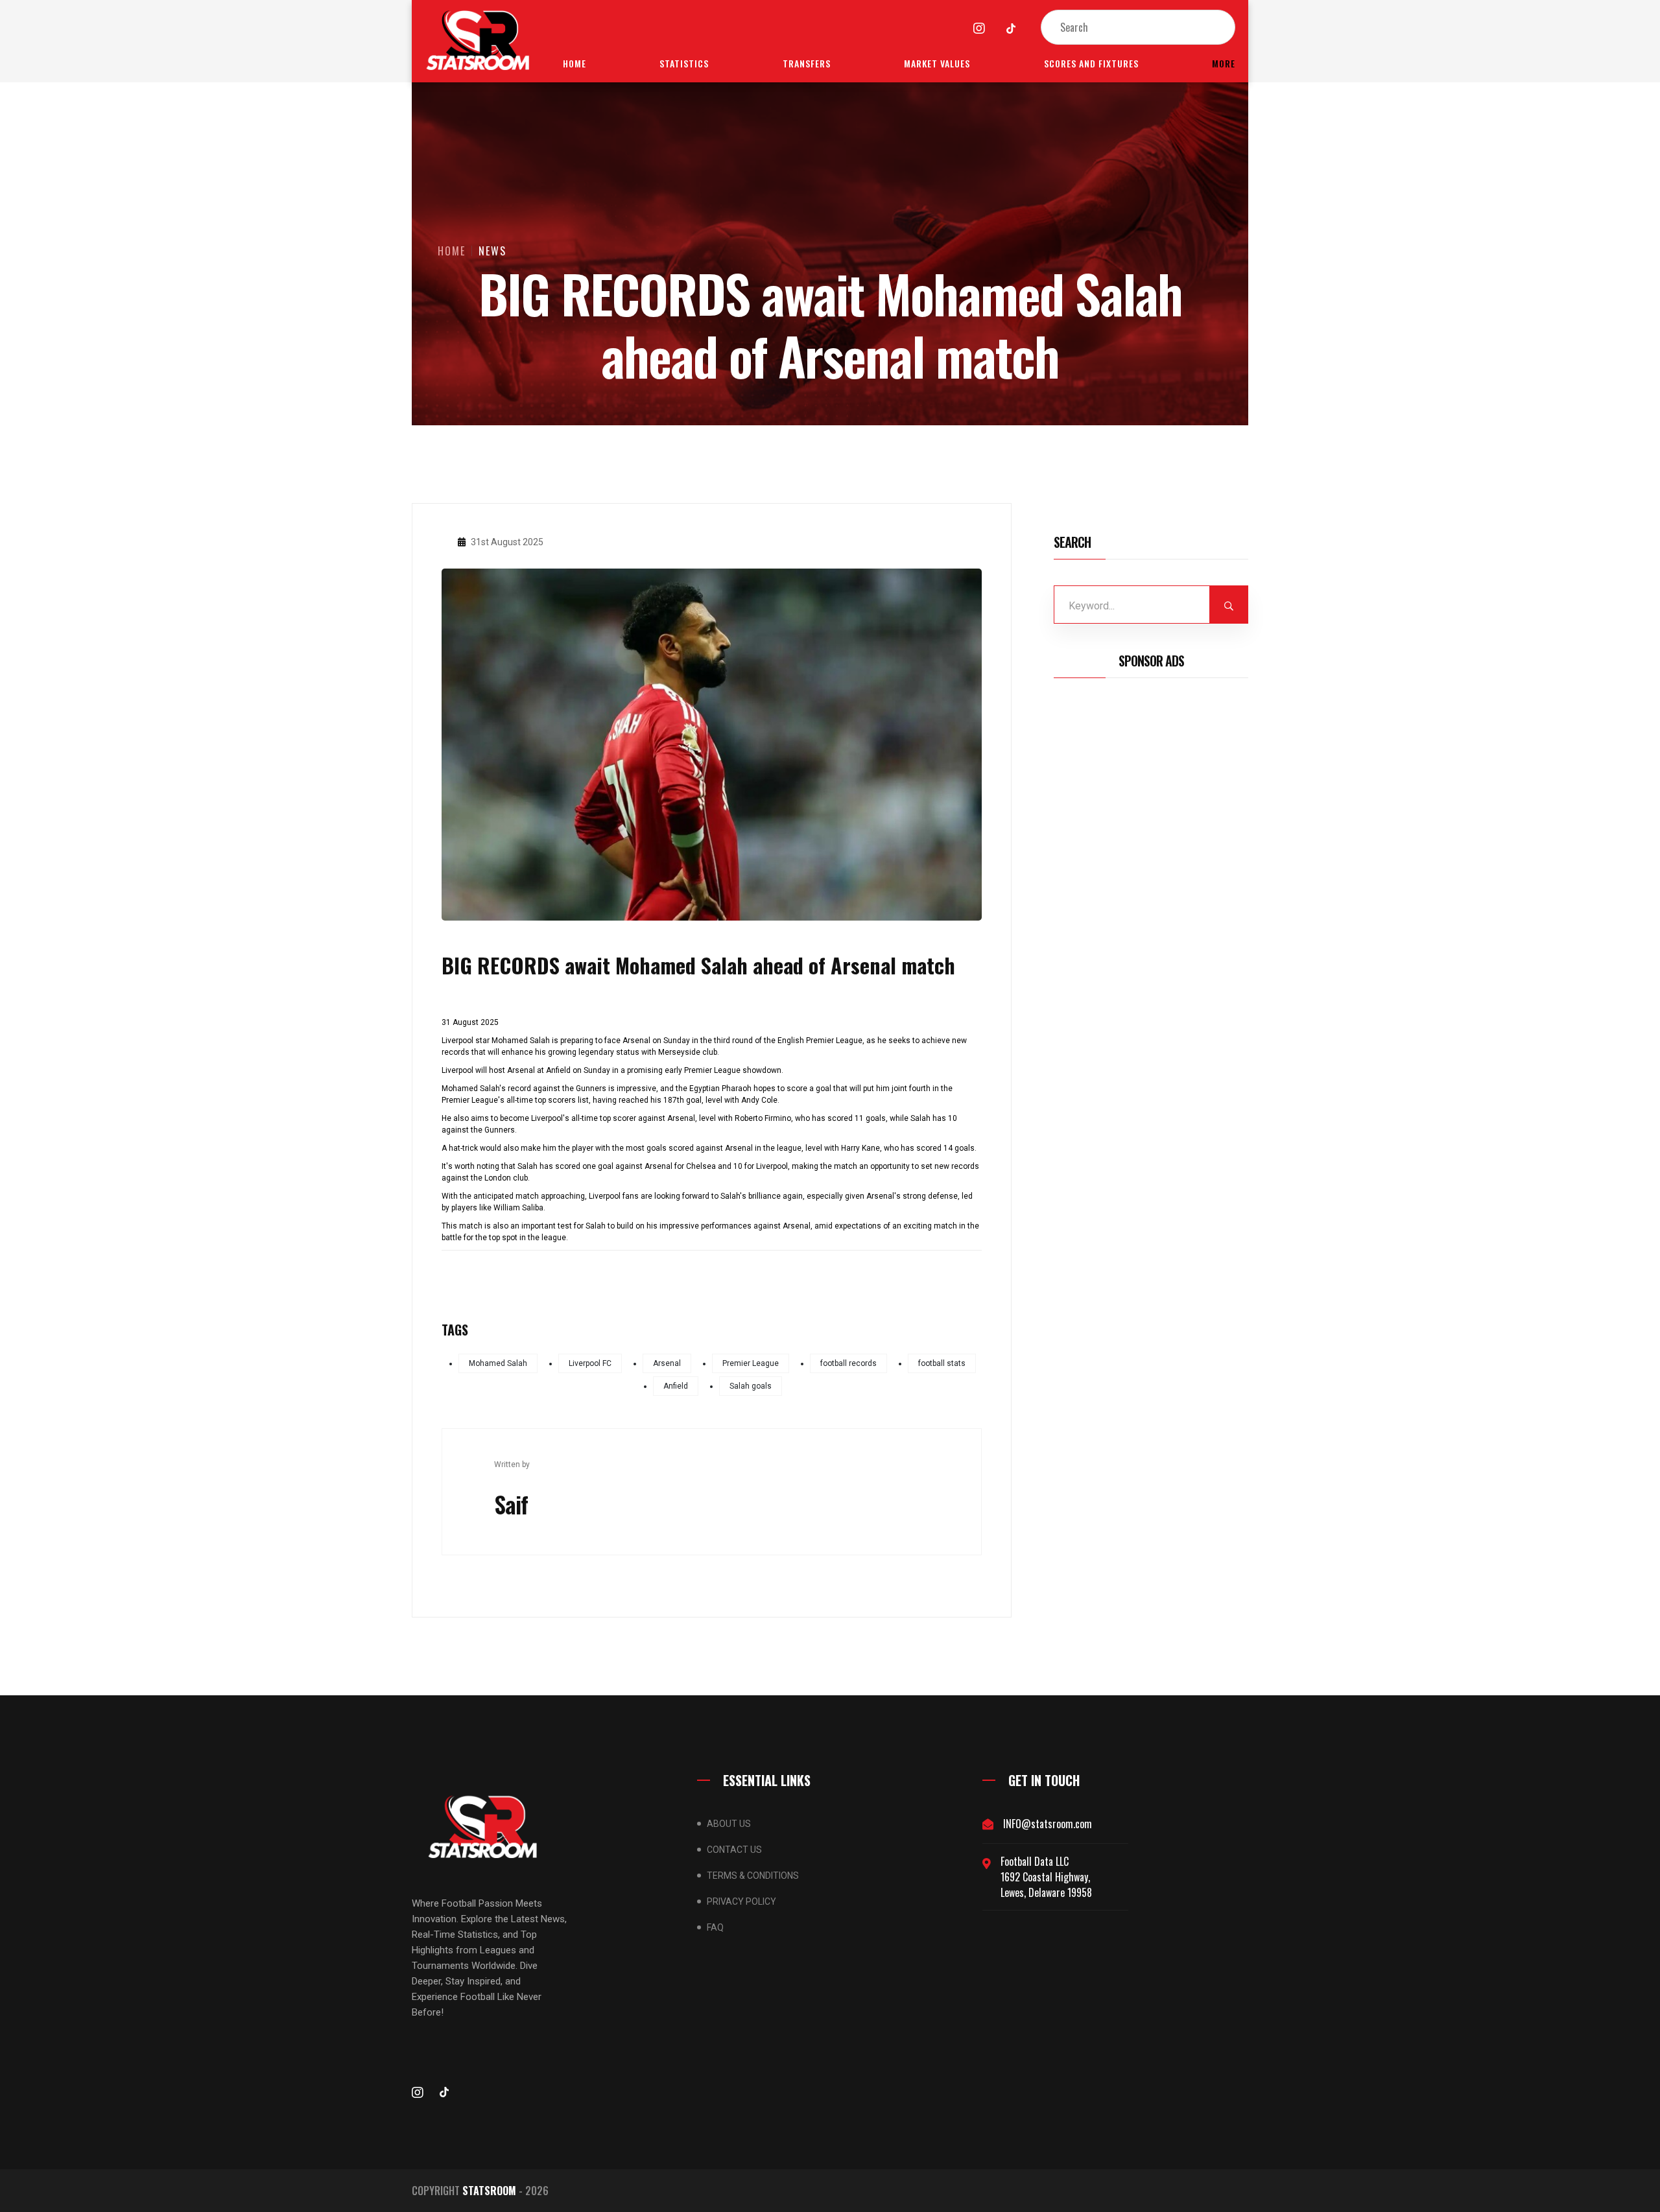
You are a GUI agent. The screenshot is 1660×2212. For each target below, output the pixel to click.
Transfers (807, 63)
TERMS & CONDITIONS (753, 1876)
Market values (937, 63)
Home (575, 63)
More (1224, 63)
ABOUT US (729, 1824)
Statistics (684, 63)
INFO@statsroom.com (1048, 1824)
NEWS (492, 251)
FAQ (715, 1927)
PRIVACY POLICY (741, 1901)
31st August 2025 (506, 542)
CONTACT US (734, 1850)
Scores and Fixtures (1091, 63)
